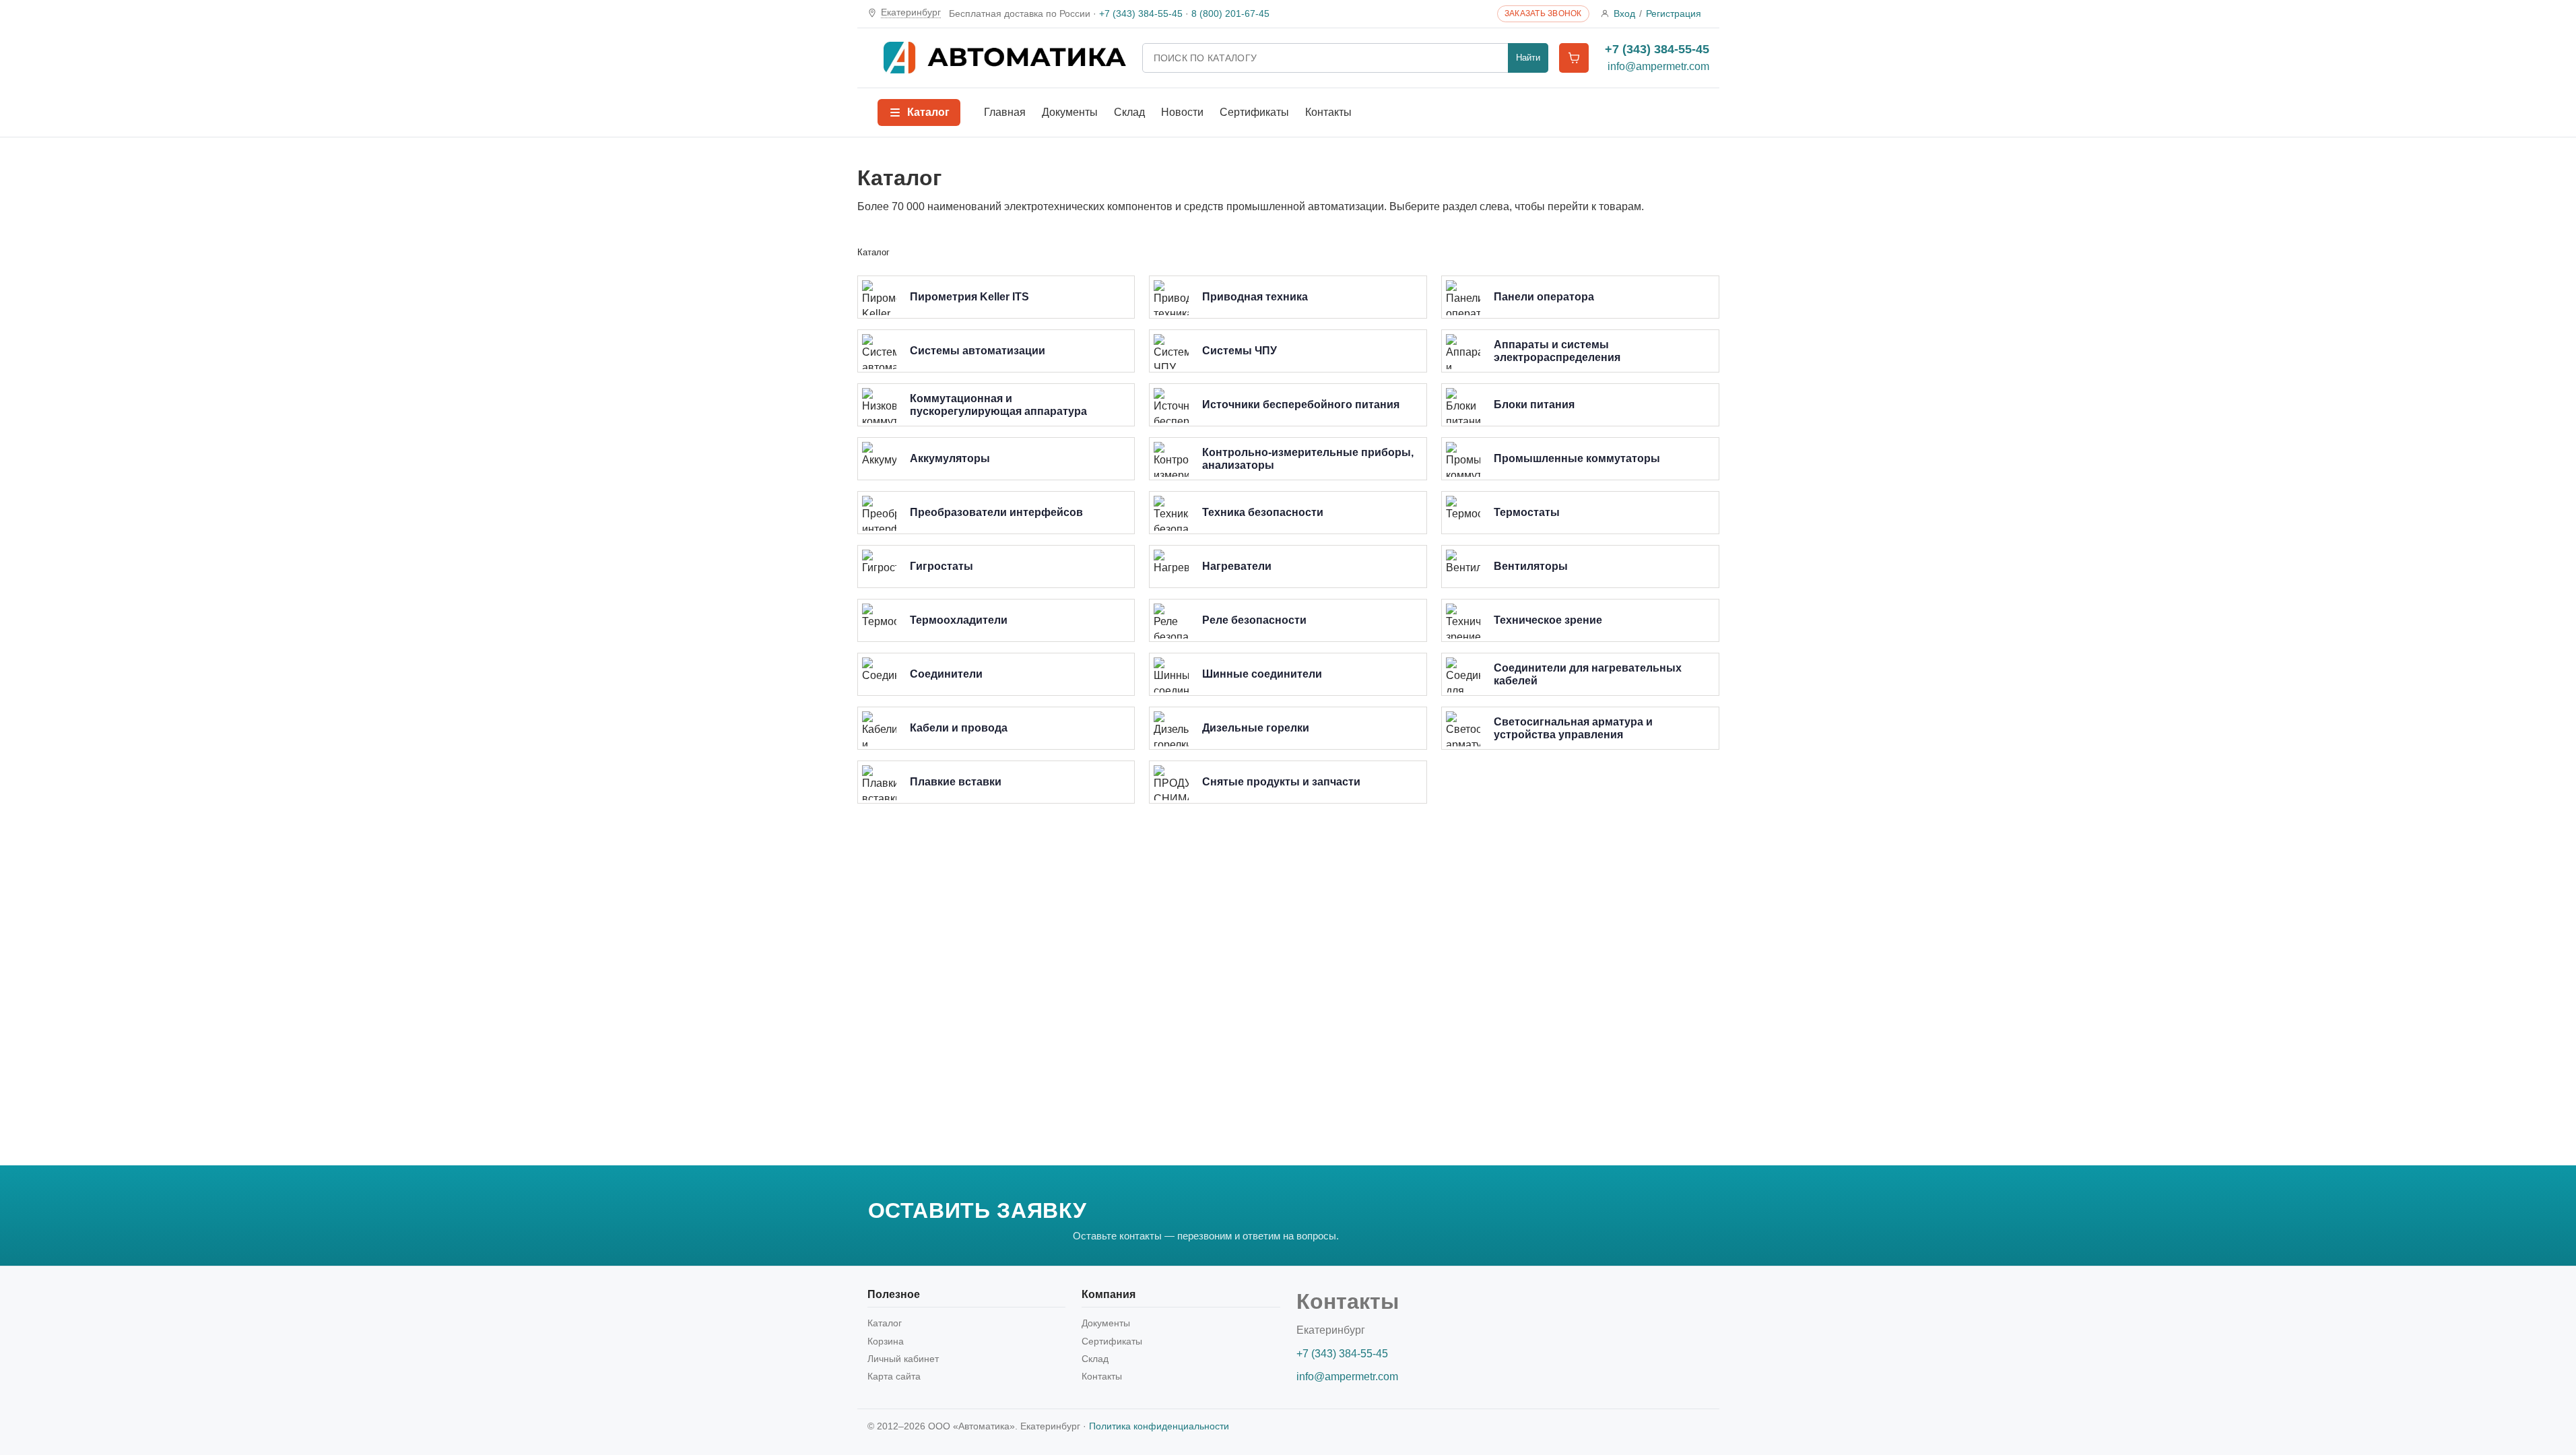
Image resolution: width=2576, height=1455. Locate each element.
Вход (1624, 13)
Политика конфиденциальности (1159, 1426)
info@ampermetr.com (1658, 66)
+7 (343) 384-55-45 (1141, 13)
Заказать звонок (1543, 13)
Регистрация (1674, 13)
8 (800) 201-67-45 (1230, 13)
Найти (1528, 58)
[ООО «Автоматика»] (1005, 58)
